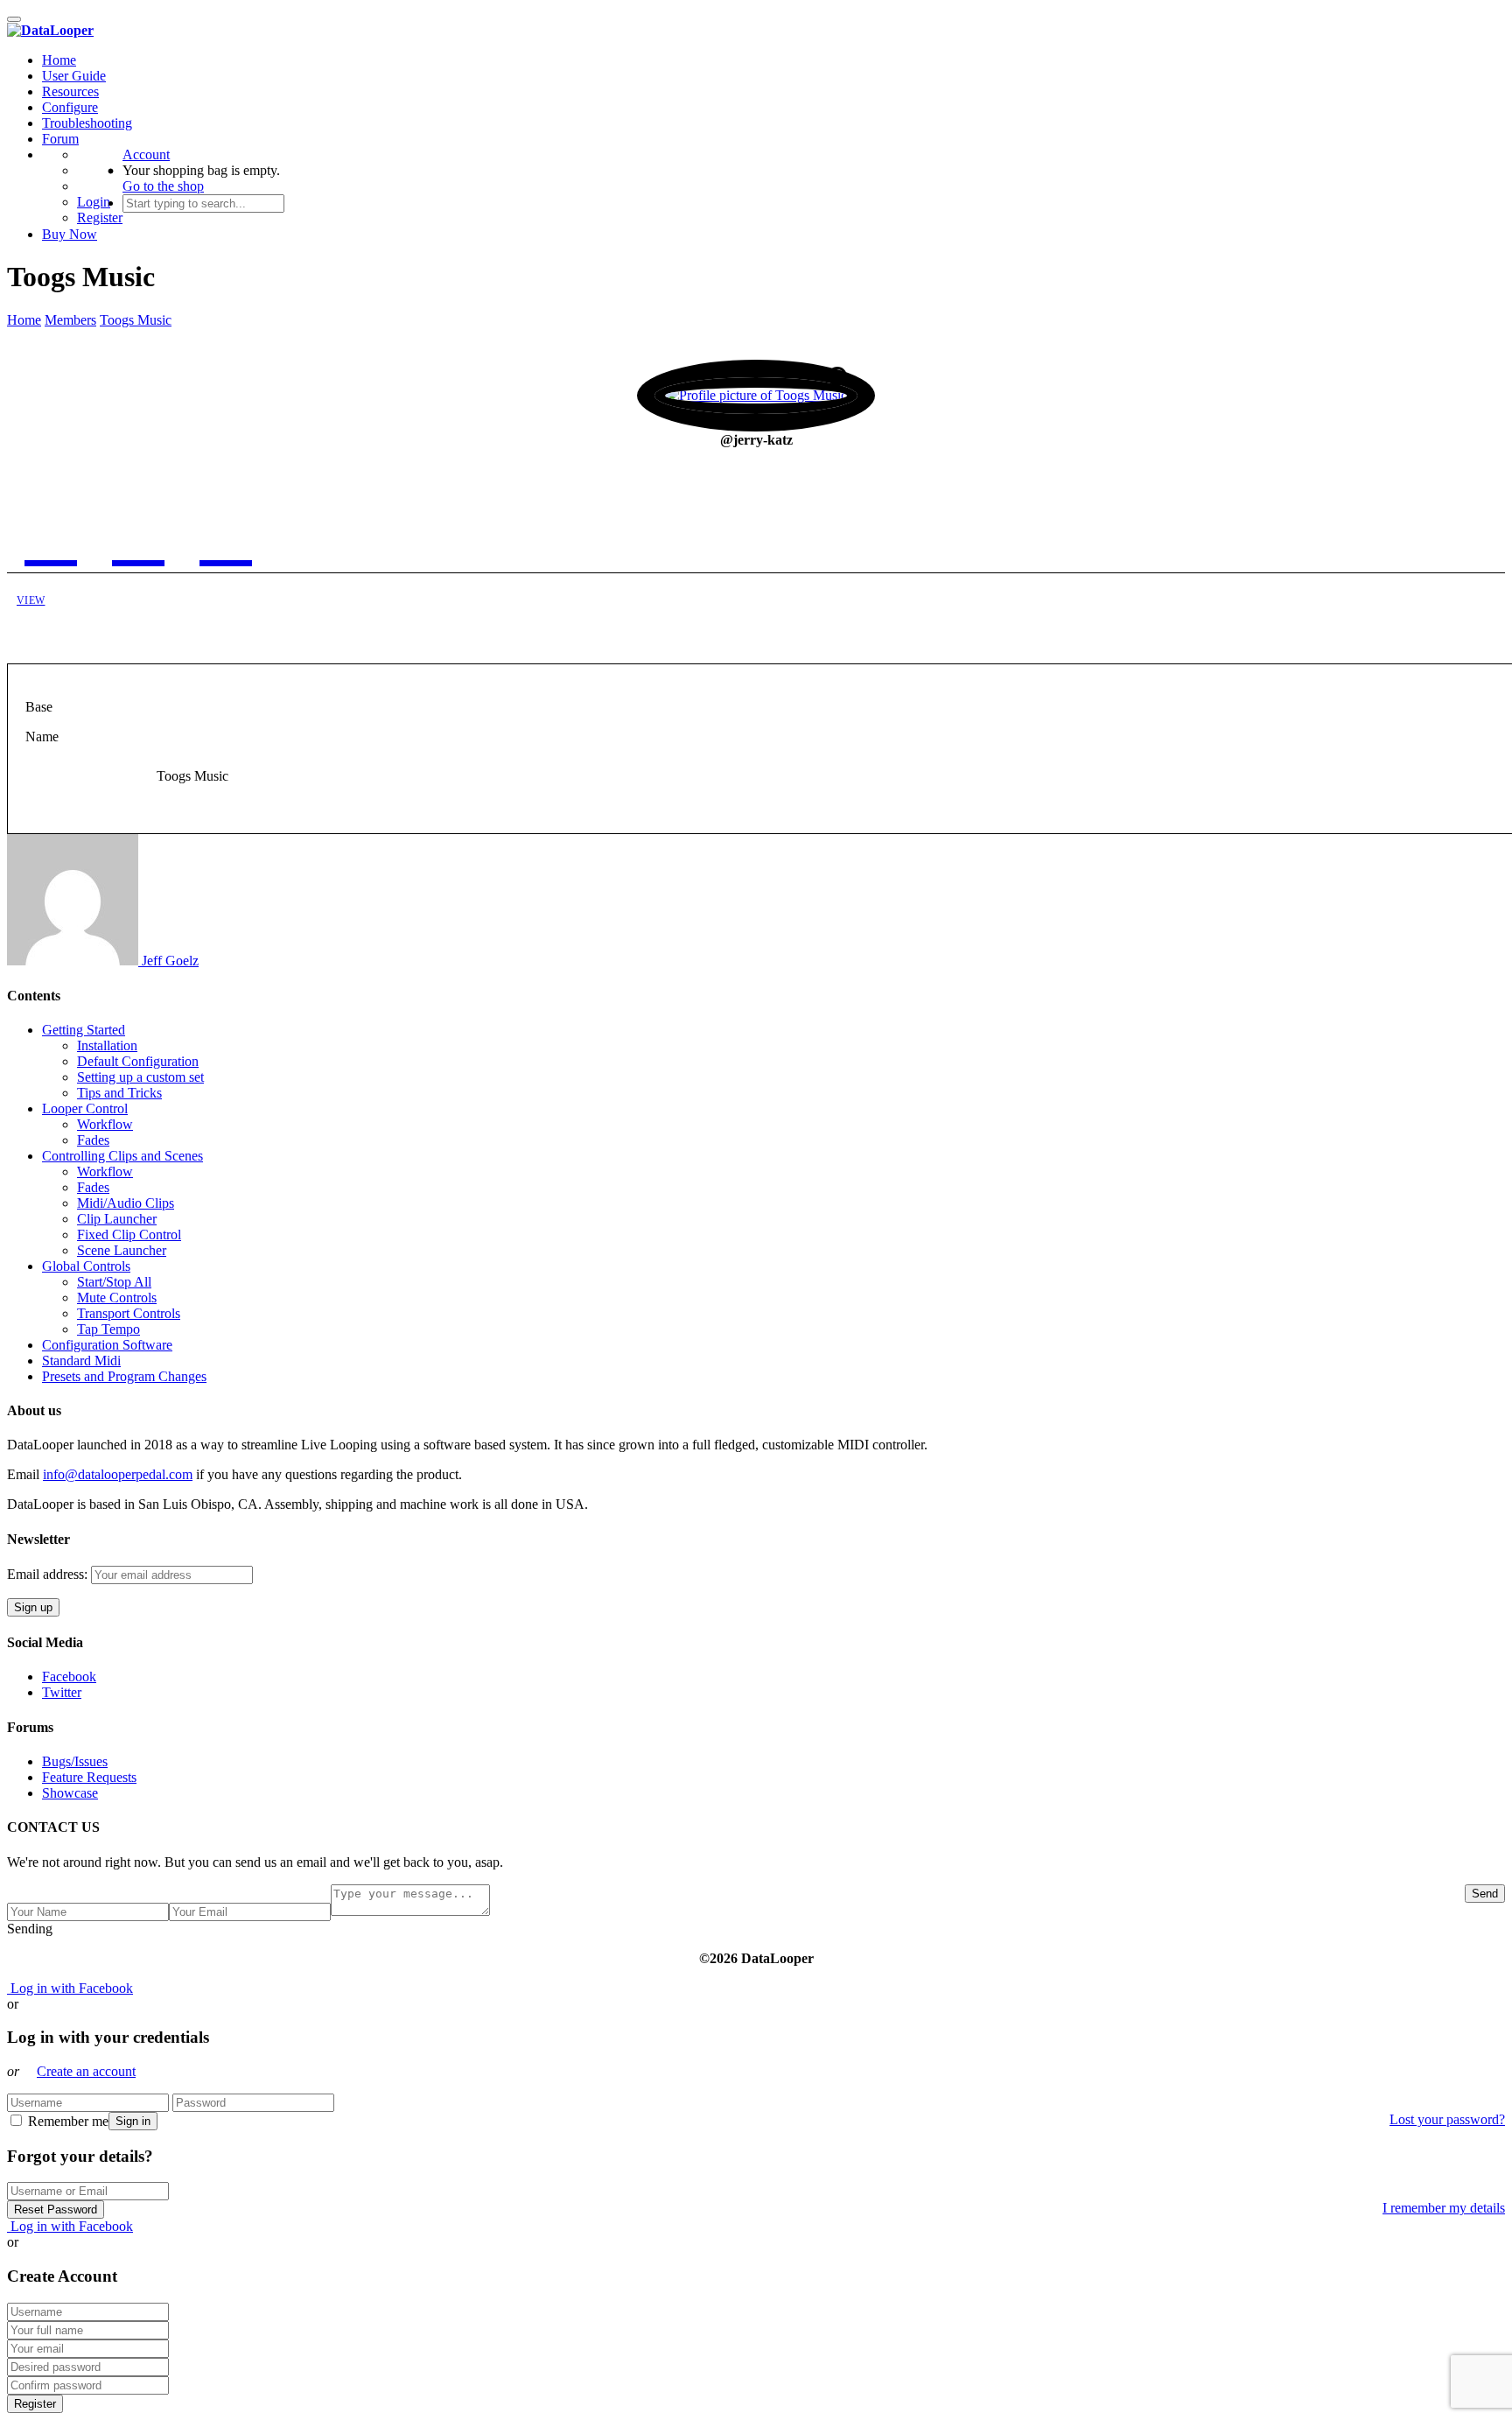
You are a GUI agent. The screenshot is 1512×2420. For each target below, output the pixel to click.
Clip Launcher (117, 1219)
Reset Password (56, 2210)
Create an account (86, 2071)
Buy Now (70, 234)
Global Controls (86, 1266)
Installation (107, 1045)
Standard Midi (81, 1361)
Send (1485, 1894)
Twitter (62, 1692)
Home (59, 60)
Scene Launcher (122, 1250)
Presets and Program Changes (124, 1376)
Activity (51, 579)
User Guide (74, 76)
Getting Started (84, 1030)
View (31, 600)
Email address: (49, 1574)
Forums (226, 579)
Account (146, 154)
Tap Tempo (108, 1329)
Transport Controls (129, 1313)
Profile (139, 579)
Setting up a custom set (140, 1077)
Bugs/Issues (75, 1761)
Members (70, 320)
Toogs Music (136, 320)
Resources (70, 91)
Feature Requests (89, 1777)
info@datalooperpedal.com (118, 1474)
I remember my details (1444, 2208)
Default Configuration (138, 1061)
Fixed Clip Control (129, 1235)
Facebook (69, 1676)
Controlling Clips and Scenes (122, 1156)
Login (94, 202)
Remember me (66, 2121)
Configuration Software (107, 1345)
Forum (60, 139)
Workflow (105, 1124)
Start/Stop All (114, 1282)
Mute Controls (117, 1298)
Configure (70, 107)
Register (100, 217)
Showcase (70, 1793)
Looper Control (85, 1108)
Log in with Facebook (70, 1988)
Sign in (133, 2121)
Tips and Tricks (119, 1093)
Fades (93, 1140)
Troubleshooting (87, 123)
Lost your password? (1447, 2119)
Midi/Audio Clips (126, 1203)
